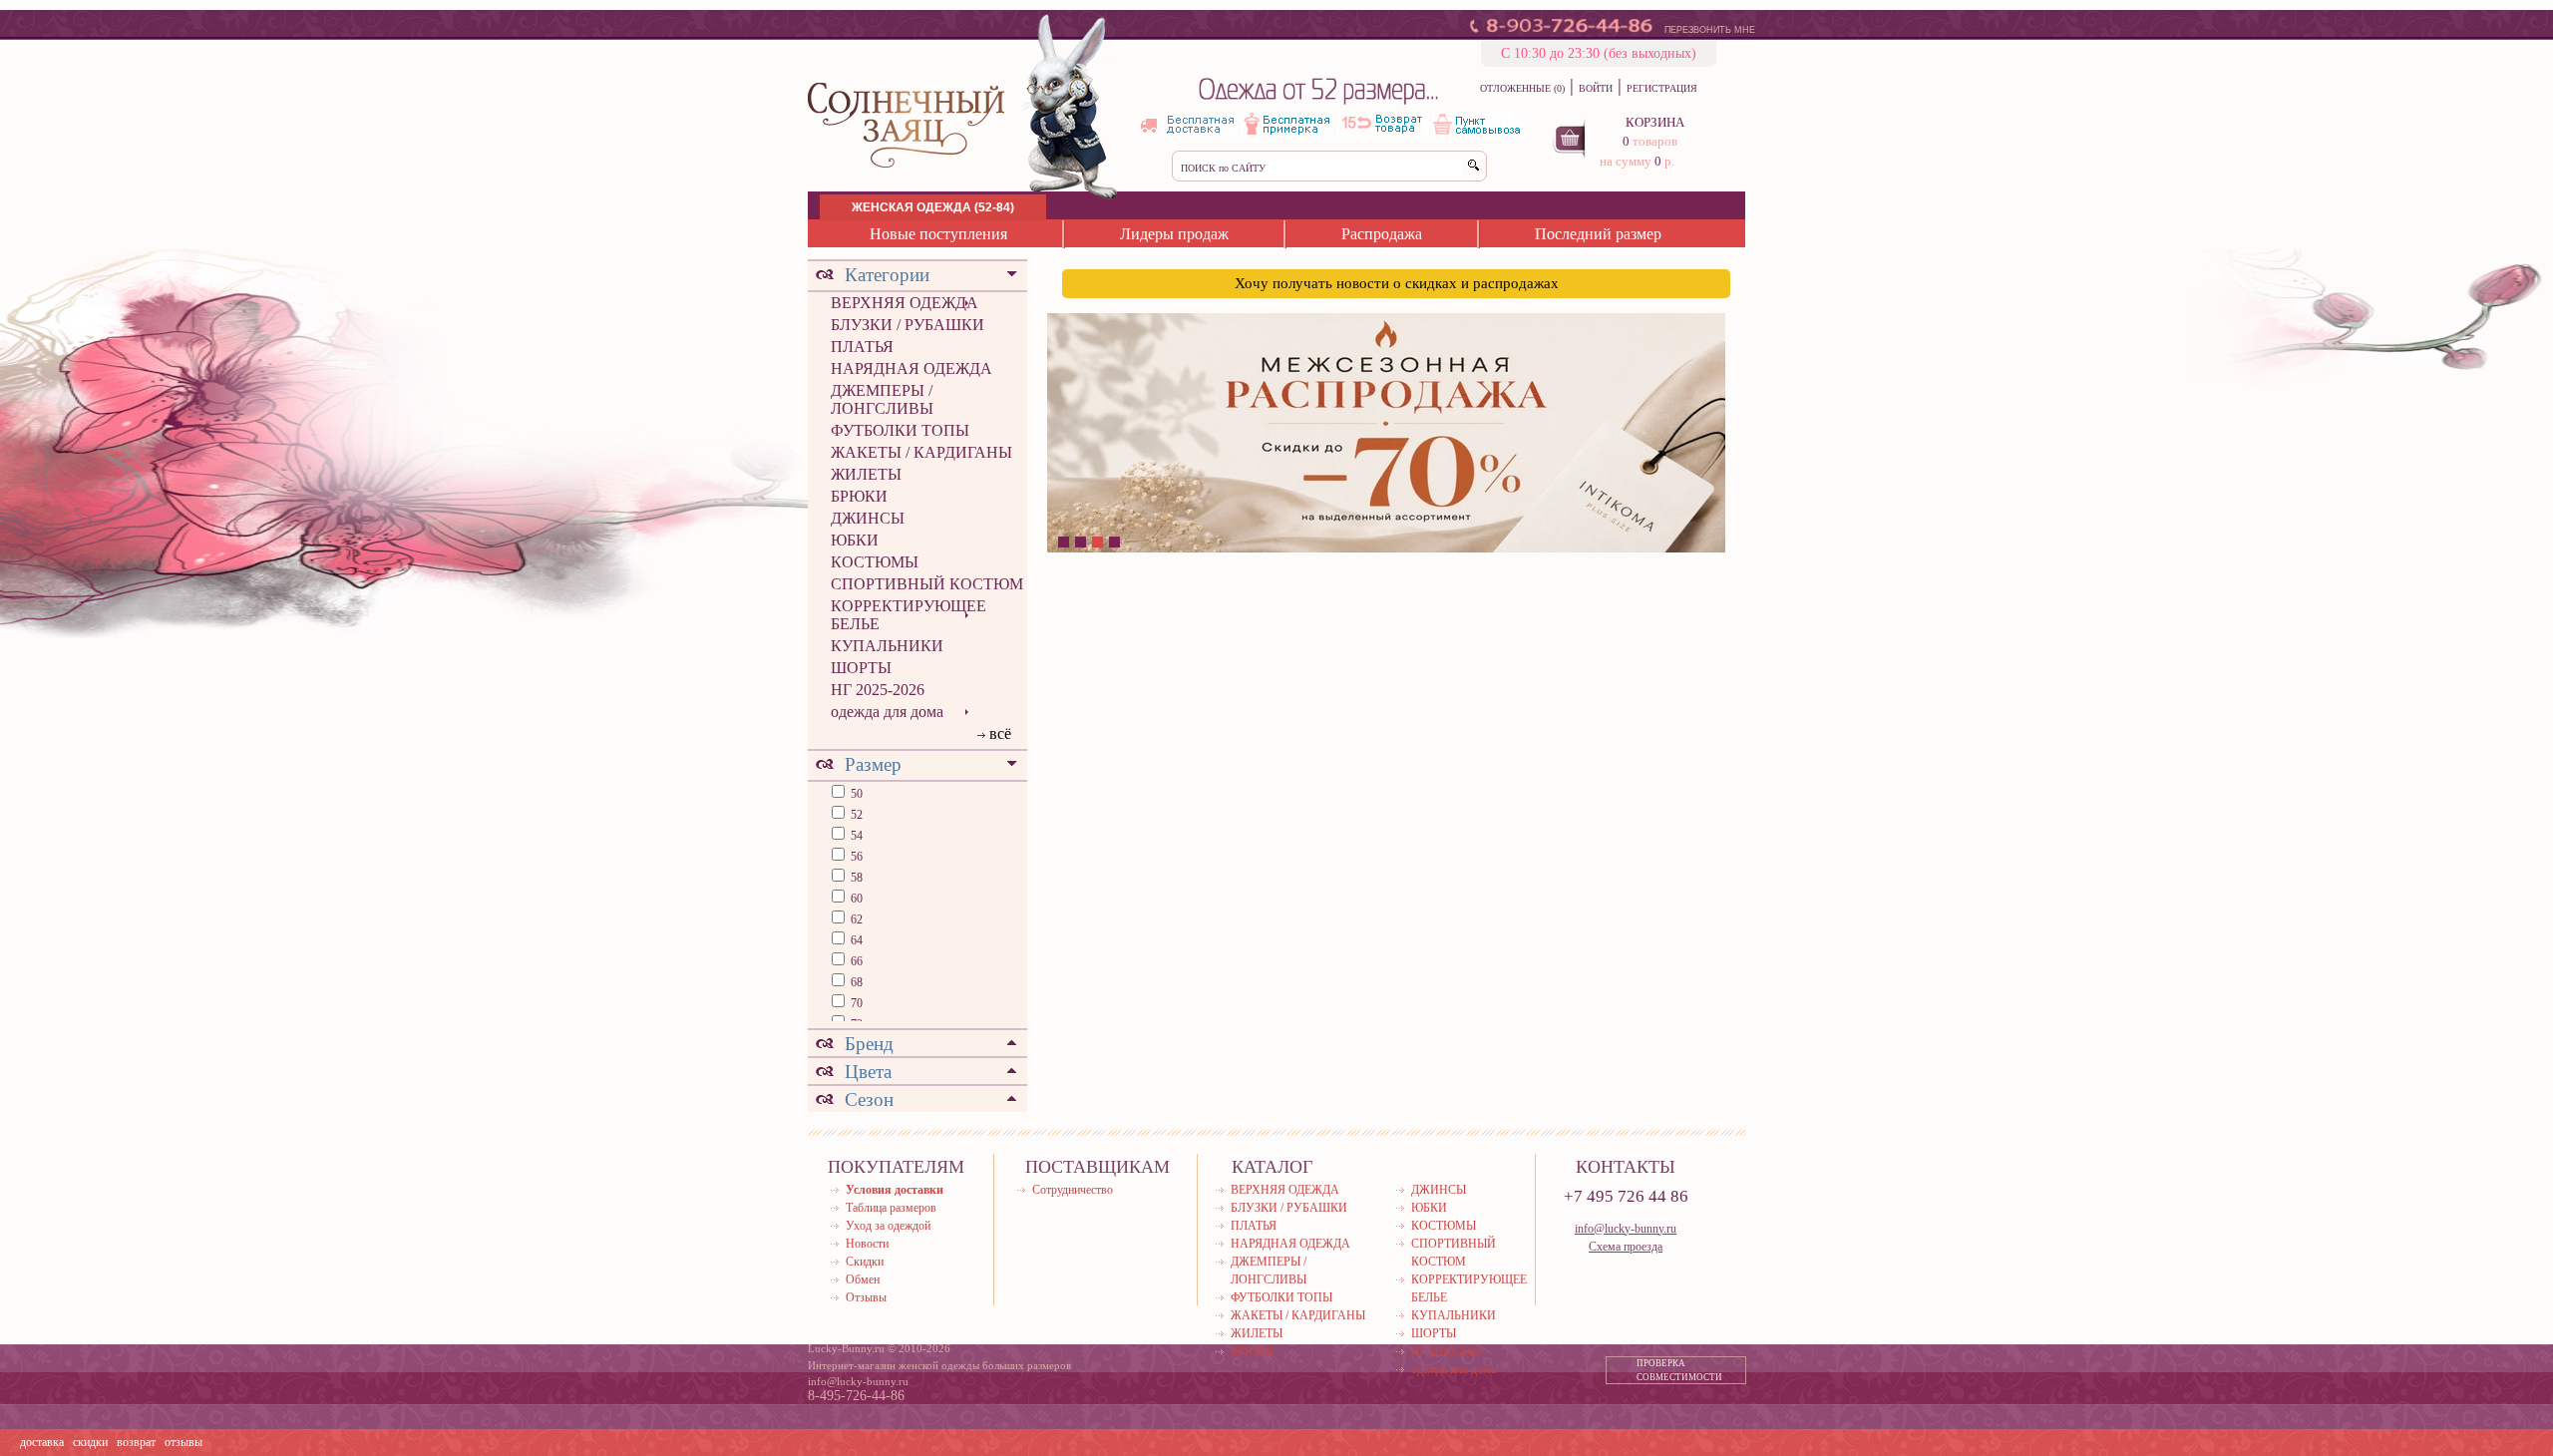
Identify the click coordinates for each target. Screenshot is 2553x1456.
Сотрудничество (1073, 1190)
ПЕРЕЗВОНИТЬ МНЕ (1710, 30)
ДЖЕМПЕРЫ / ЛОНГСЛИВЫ (882, 399)
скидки (90, 1442)
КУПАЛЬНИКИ (887, 646)
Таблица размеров (891, 1208)
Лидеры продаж (1174, 234)
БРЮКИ (859, 496)
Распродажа (1382, 234)
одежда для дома (887, 712)
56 (855, 857)
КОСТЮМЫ (875, 562)
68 (855, 982)
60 (855, 899)
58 (855, 878)
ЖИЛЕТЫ (866, 474)
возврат (136, 1442)
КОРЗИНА (1655, 122)
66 (855, 961)
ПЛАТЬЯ (862, 347)
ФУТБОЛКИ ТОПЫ (900, 430)
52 (855, 815)
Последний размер (1598, 234)
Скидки (865, 1262)
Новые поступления (938, 234)
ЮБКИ (855, 540)
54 (855, 836)
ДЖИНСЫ (868, 518)
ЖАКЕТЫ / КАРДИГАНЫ (921, 452)
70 (855, 1003)
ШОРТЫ (861, 668)
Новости (867, 1244)
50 (855, 794)
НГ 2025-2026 (878, 690)
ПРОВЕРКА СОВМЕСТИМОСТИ (1679, 1370)
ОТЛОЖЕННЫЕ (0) (1522, 88)
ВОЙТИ (1596, 88)
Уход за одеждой (888, 1226)
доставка (42, 1442)
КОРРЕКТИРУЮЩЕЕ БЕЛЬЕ (909, 615)
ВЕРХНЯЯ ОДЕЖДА (905, 303)
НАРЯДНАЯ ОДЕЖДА (912, 368)
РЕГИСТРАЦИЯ (1662, 88)
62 (855, 919)
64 (855, 940)
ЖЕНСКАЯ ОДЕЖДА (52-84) (933, 207)
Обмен (863, 1279)
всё (1000, 733)
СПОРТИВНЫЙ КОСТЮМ (927, 584)
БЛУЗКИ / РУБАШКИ (908, 325)
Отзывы (866, 1297)
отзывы (183, 1442)
